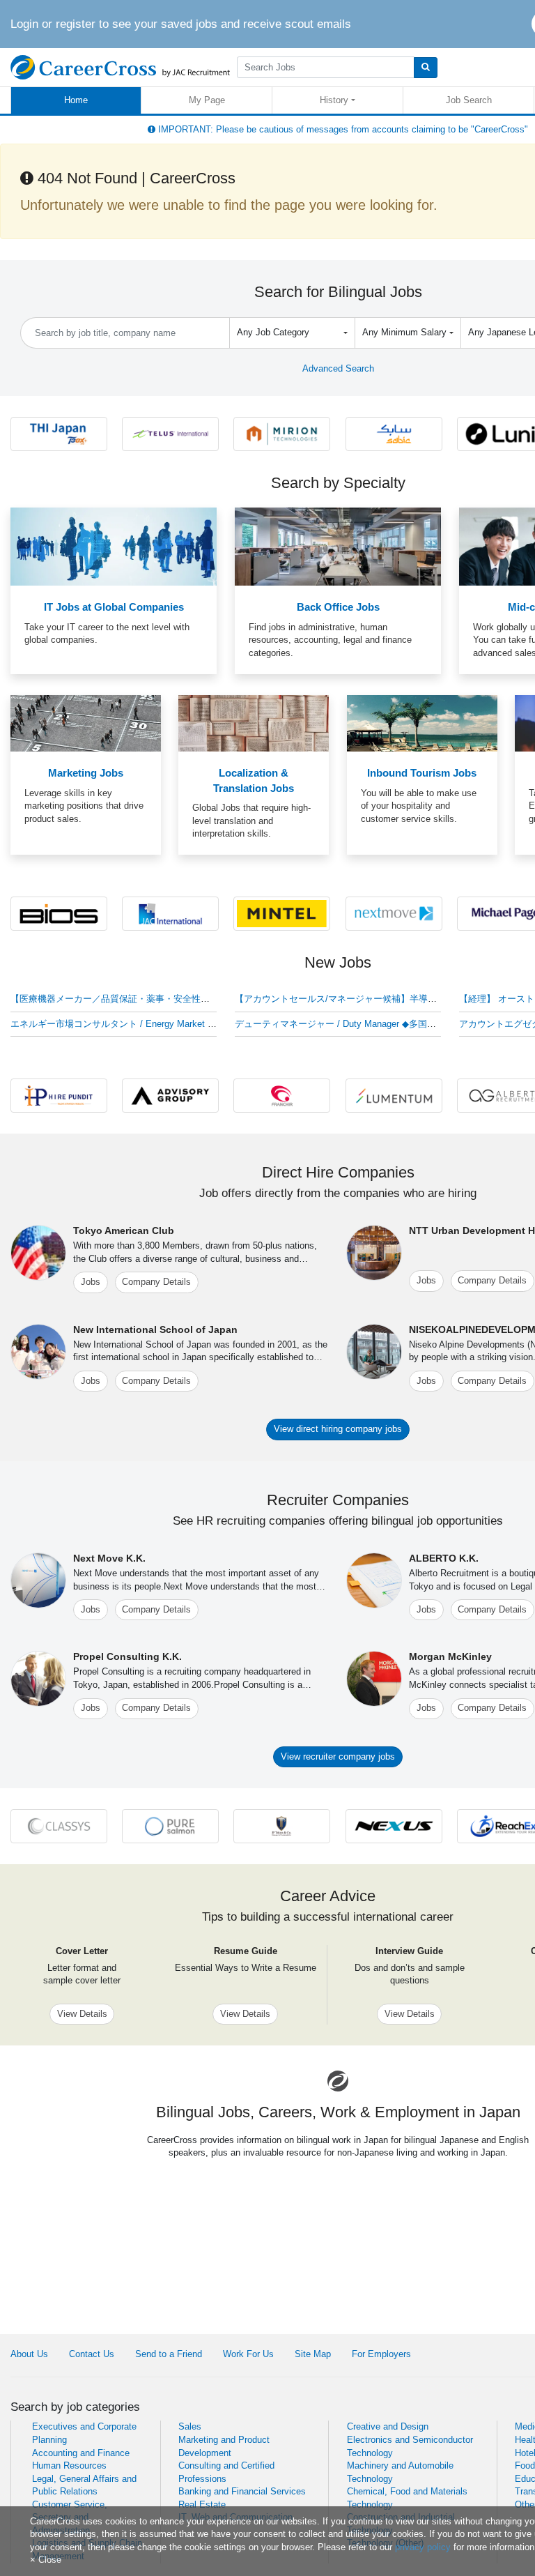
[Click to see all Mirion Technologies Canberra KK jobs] (282, 433)
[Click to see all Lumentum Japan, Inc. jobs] (394, 1095)
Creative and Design (388, 2426)
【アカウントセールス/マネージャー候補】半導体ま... (344, 999)
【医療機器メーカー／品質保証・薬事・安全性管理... (119, 999)
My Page (207, 100)
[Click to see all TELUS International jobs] (170, 433)
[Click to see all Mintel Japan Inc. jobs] (282, 913)
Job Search (469, 100)
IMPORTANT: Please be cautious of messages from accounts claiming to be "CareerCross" (342, 129)
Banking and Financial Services (242, 2491)
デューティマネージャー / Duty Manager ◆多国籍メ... (344, 1024)
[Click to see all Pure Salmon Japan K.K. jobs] (170, 1826)
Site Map (313, 2354)
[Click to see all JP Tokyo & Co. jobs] (282, 1826)
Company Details (156, 1282)
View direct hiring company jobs (338, 1429)
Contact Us (92, 2354)
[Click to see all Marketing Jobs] (86, 723)
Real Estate (202, 2505)
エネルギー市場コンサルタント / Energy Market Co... (119, 1024)
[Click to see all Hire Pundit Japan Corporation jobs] (59, 1095)
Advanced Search (338, 368)
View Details (82, 2014)
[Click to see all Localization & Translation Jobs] (254, 723)
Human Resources (69, 2466)
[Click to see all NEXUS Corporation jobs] (394, 1826)
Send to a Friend (169, 2354)
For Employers (381, 2354)
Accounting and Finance (81, 2453)
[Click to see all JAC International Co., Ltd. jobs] (170, 913)
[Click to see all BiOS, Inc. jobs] (59, 913)
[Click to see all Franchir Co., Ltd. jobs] (282, 1095)
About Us (29, 2354)
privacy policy (423, 2547)
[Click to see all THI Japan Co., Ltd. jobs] (59, 433)
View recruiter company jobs (338, 1756)
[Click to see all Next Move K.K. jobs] (394, 913)
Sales (190, 2426)
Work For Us (248, 2354)
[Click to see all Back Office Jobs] (338, 546)
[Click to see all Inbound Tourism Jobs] (422, 723)
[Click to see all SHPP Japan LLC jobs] (394, 433)
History (334, 100)
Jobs (91, 1282)
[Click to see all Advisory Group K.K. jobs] (170, 1095)
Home (76, 100)
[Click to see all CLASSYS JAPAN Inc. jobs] (59, 1826)
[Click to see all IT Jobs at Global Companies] (114, 546)
